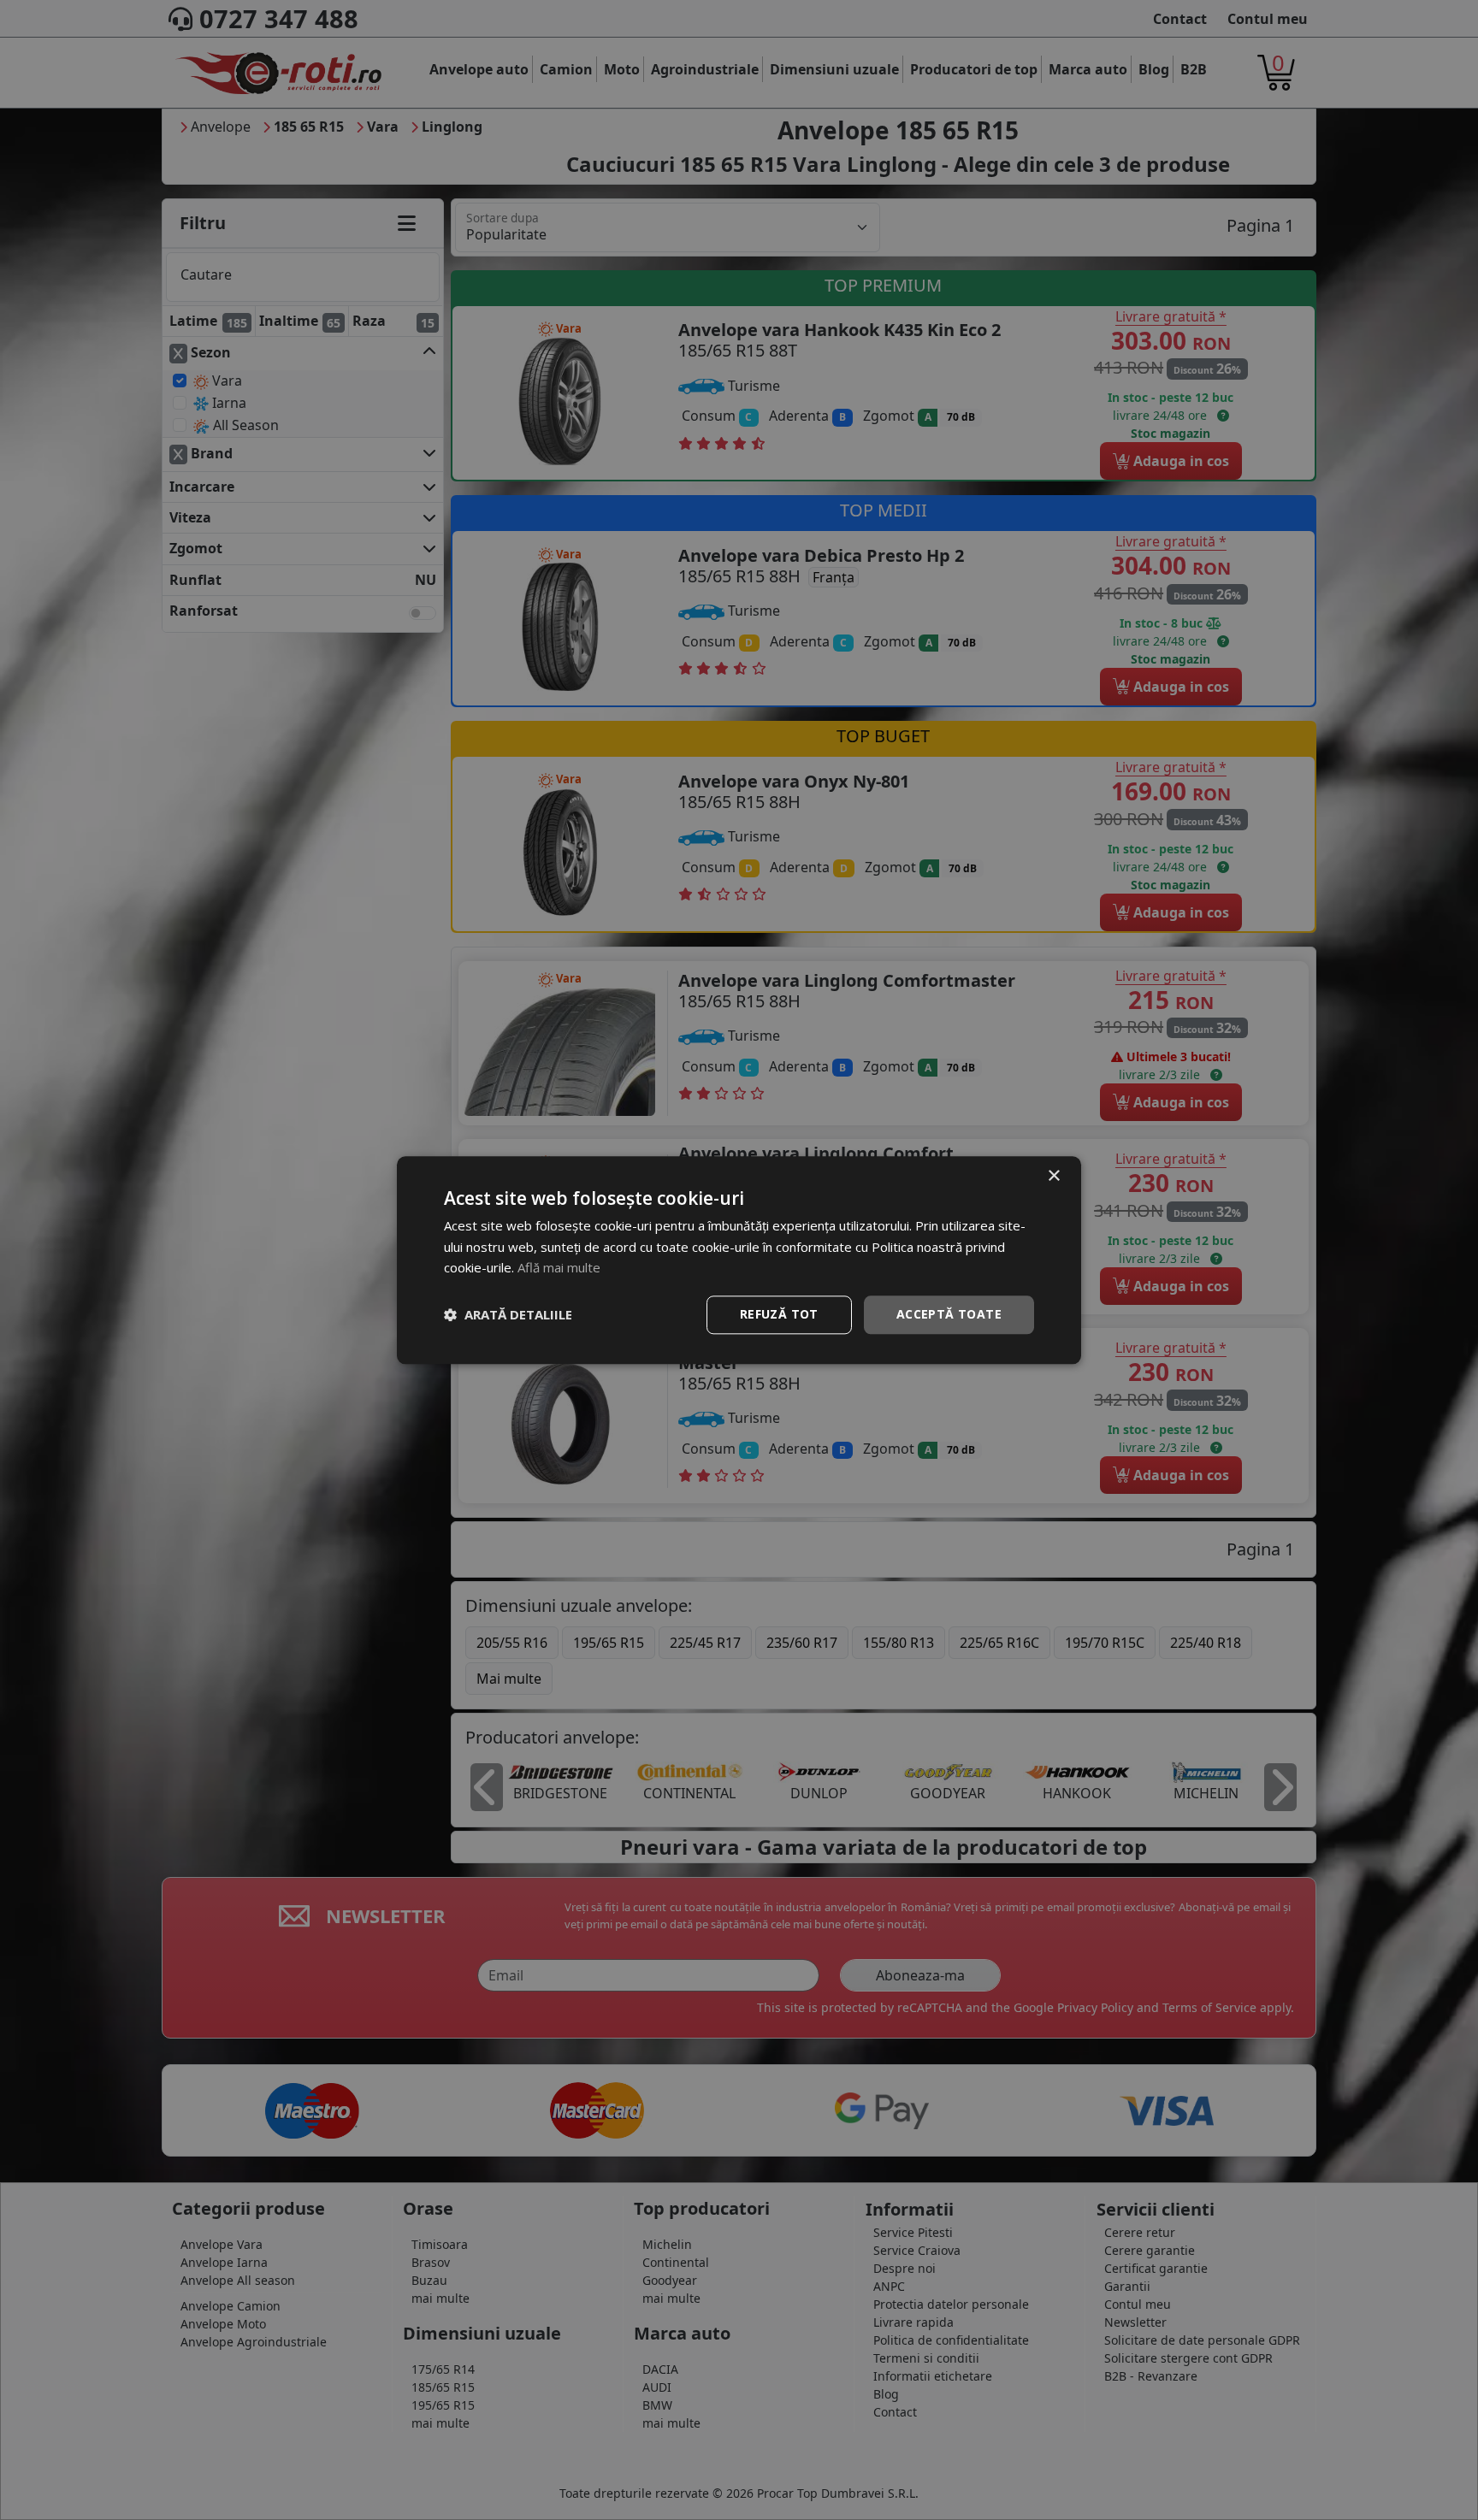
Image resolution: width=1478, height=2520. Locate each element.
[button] (508, 1315)
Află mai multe (559, 1268)
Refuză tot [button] (779, 1314)
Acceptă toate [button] (949, 1314)
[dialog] (739, 1260)
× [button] (1053, 1176)
